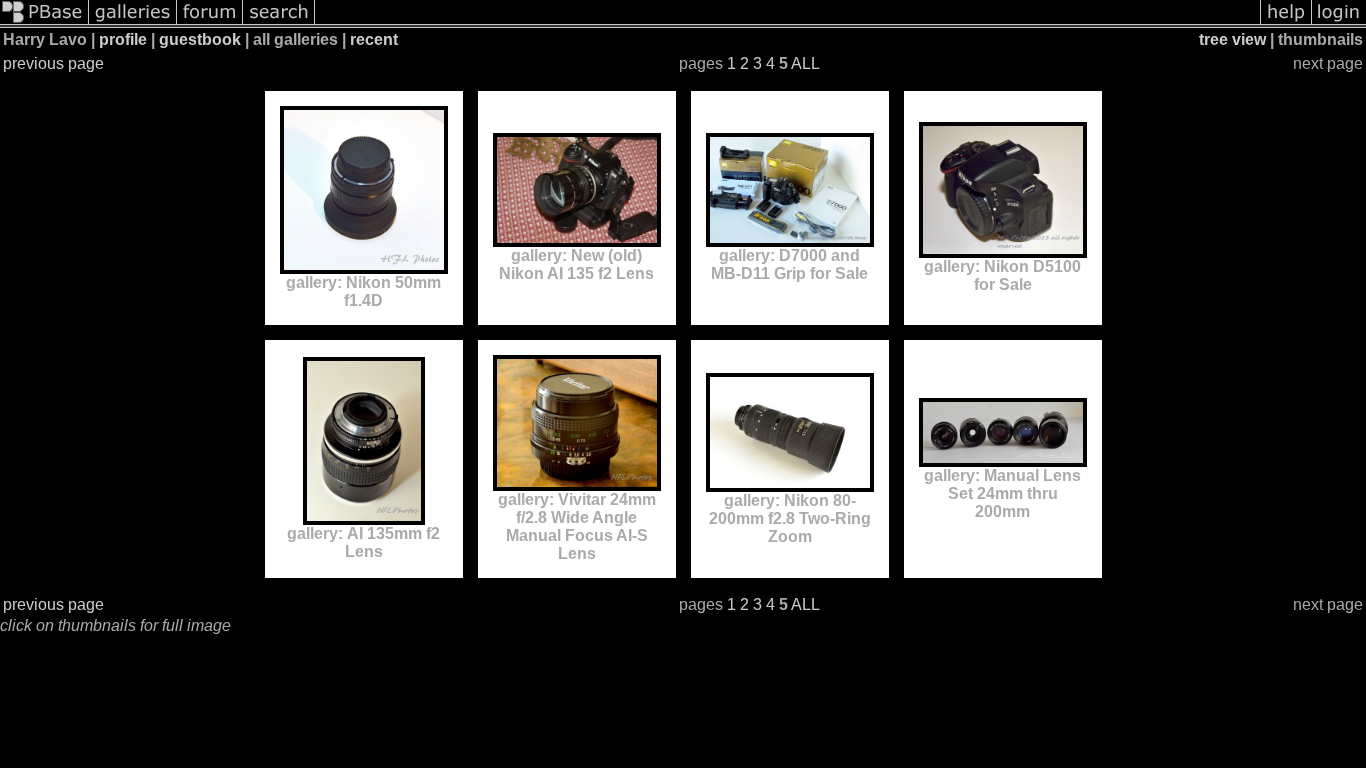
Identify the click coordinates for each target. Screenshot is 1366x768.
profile (123, 39)
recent (374, 39)
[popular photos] (787, 22)
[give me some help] (1286, 22)
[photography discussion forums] (210, 22)
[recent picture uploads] (133, 22)
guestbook (200, 39)
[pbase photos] (44, 22)
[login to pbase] (1339, 22)
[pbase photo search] (279, 22)
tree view (1232, 39)
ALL (805, 63)
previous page (53, 63)
